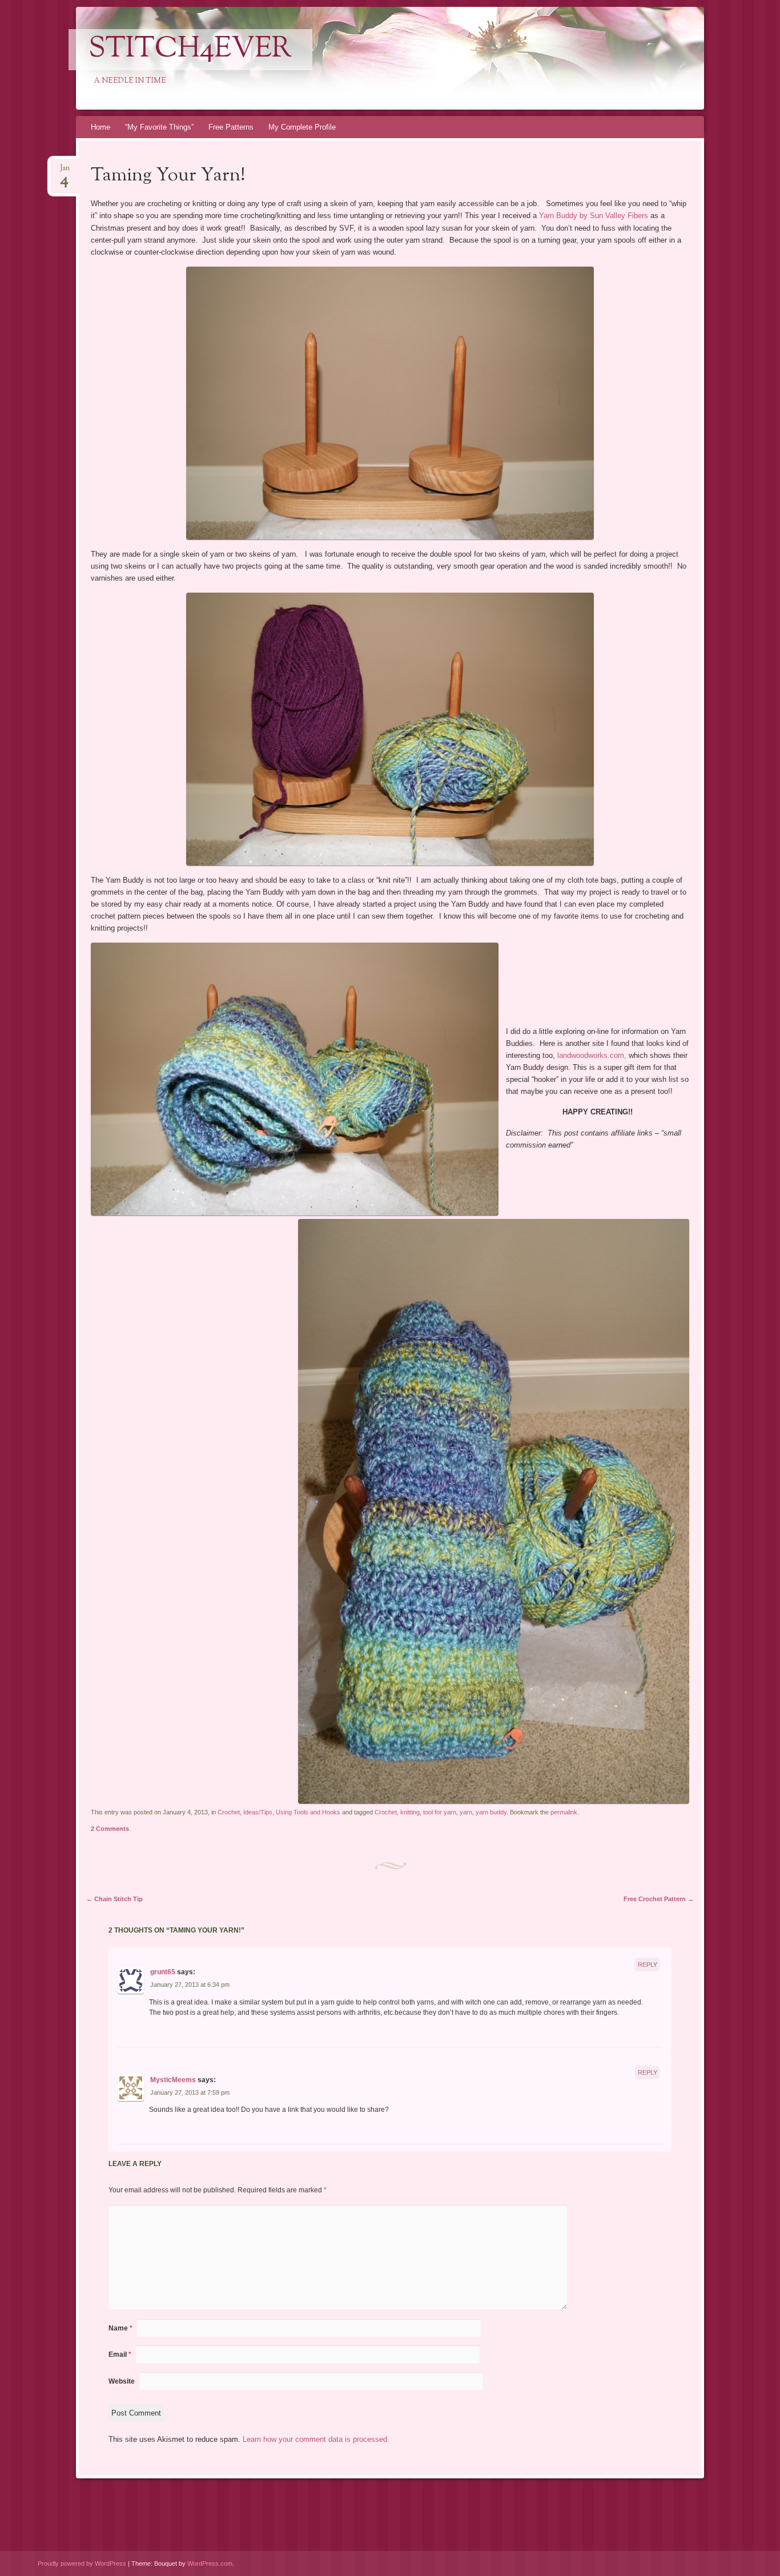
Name (120, 2328)
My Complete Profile (302, 127)
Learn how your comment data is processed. (316, 2439)
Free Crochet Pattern (659, 1899)
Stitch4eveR (190, 50)
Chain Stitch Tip (114, 1899)
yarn (466, 1812)
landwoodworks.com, (593, 1055)
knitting (410, 1812)
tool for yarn (440, 1812)
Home (100, 127)
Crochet (229, 1812)
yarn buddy (491, 1812)
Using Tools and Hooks (308, 1812)
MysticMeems (173, 2080)
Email (120, 2354)
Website (122, 2381)
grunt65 (163, 1972)
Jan (65, 172)
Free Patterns (231, 127)
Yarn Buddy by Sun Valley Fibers (595, 216)
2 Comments (110, 1829)
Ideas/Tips (258, 1812)
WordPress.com (210, 2563)
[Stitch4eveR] (388, 58)
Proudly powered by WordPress (82, 2563)
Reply (648, 1965)
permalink (564, 1812)
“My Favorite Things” (159, 127)
